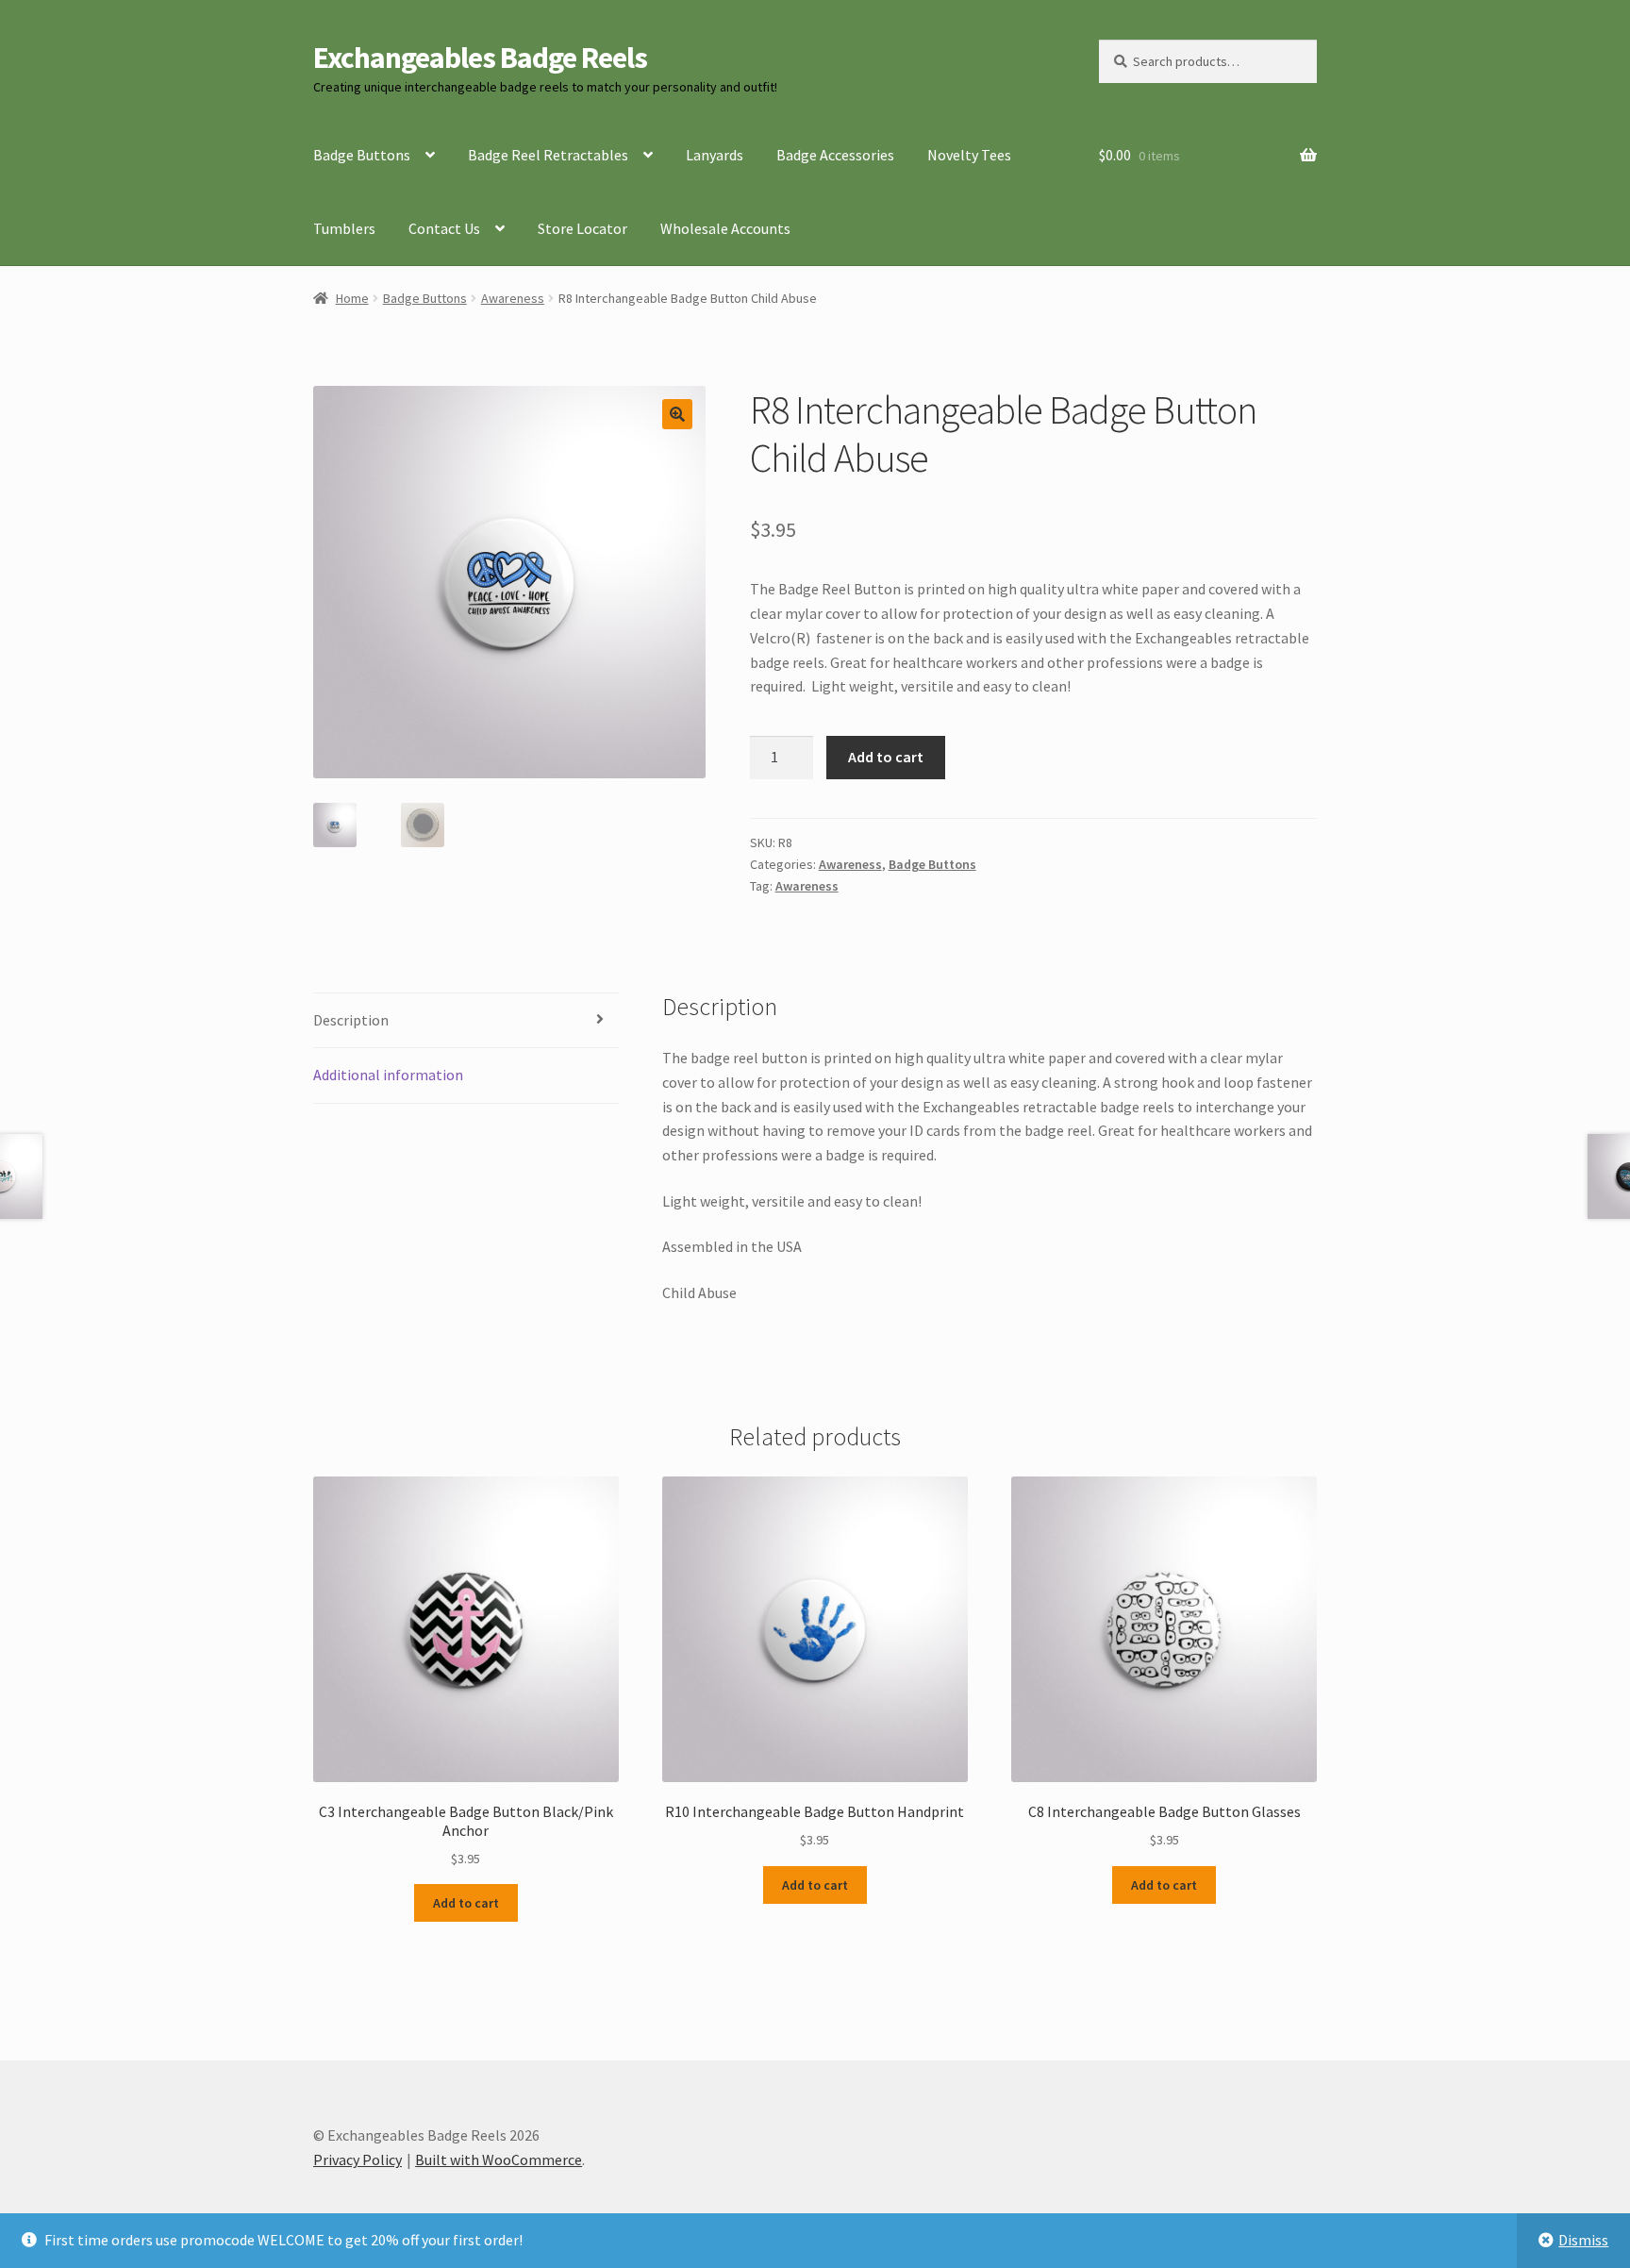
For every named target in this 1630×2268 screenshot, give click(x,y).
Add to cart (886, 757)
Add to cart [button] (466, 1903)
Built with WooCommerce (499, 2160)
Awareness (513, 298)
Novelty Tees (969, 155)
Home (352, 298)
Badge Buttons (362, 155)
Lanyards (715, 155)
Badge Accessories (835, 155)
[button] (677, 414)
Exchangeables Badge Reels (480, 58)
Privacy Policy (358, 2160)
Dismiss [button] (1583, 2240)
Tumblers (344, 228)
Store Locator (582, 228)
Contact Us (444, 228)
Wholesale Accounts (725, 228)
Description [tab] (351, 1020)
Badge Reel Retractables (548, 155)
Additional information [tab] (388, 1075)
